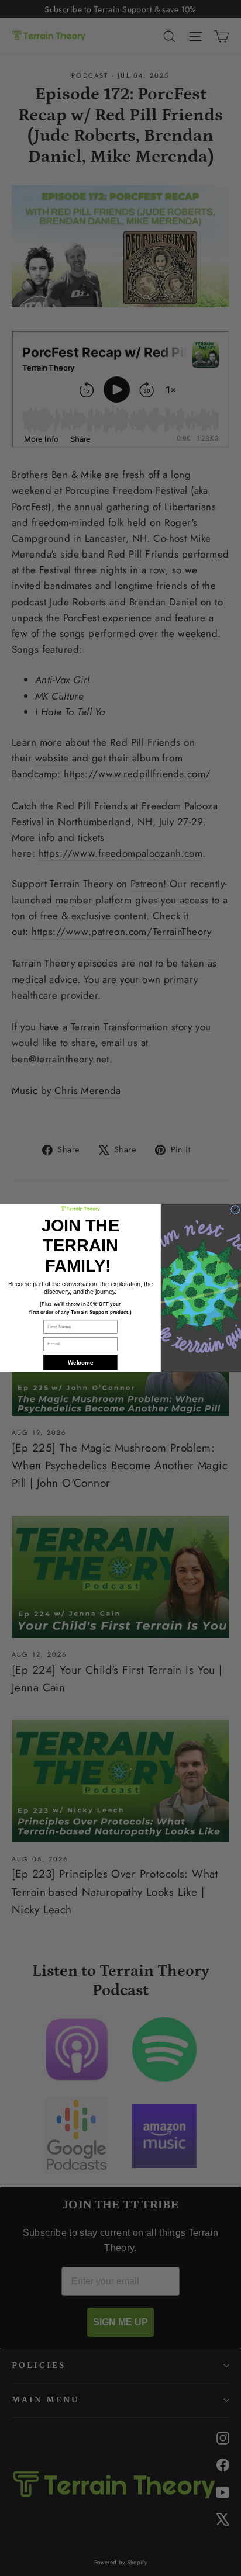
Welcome (80, 1362)
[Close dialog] (235, 1210)
